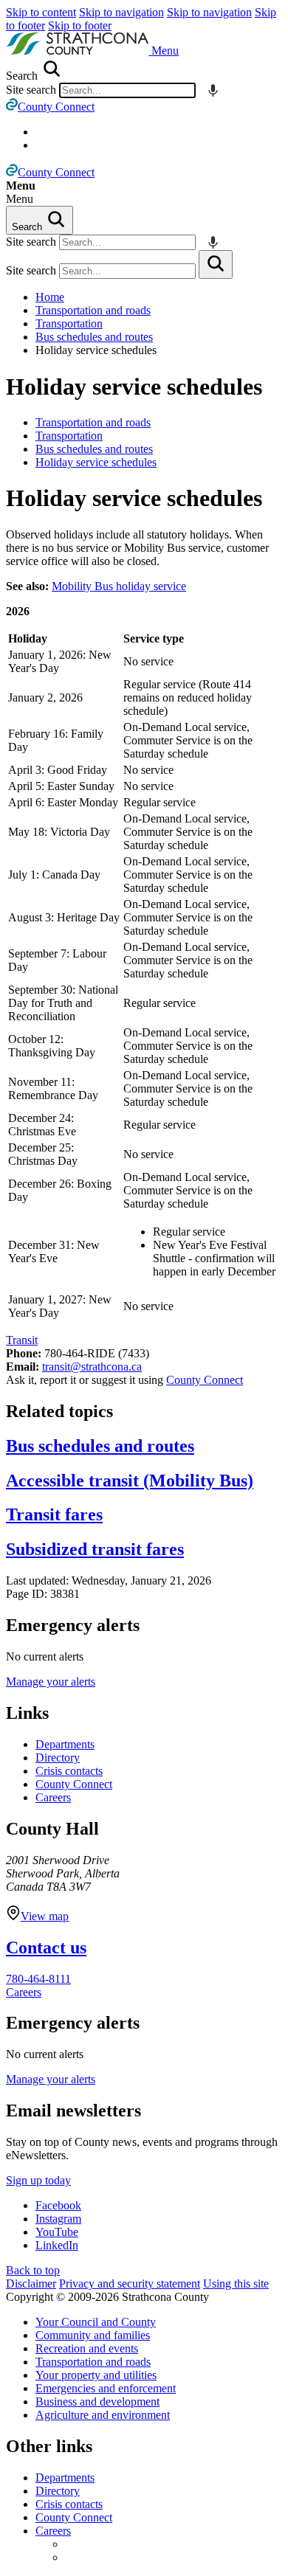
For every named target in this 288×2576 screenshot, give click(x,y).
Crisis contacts (69, 1771)
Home (50, 297)
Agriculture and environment (103, 2415)
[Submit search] (216, 264)
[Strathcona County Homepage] (79, 51)
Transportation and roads (93, 310)
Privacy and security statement (130, 2284)
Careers (53, 1797)
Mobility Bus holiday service (119, 586)
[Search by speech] (213, 90)
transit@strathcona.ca (92, 1367)
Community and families (93, 2335)
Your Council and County (96, 2322)
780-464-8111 (38, 1979)
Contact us (46, 1947)
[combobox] (127, 90)
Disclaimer (31, 2284)
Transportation (69, 323)
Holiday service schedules (134, 387)
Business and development (97, 2402)
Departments (65, 1744)
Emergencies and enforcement (106, 2388)
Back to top (33, 2270)
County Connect (205, 1380)
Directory (58, 1758)
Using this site (236, 2284)
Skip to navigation (121, 12)
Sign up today (38, 2180)
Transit (22, 1340)
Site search (31, 90)
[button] (165, 51)
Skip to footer (80, 25)
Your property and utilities (96, 2375)
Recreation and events (87, 2348)
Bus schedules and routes (94, 337)
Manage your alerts (51, 1682)
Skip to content (41, 12)
